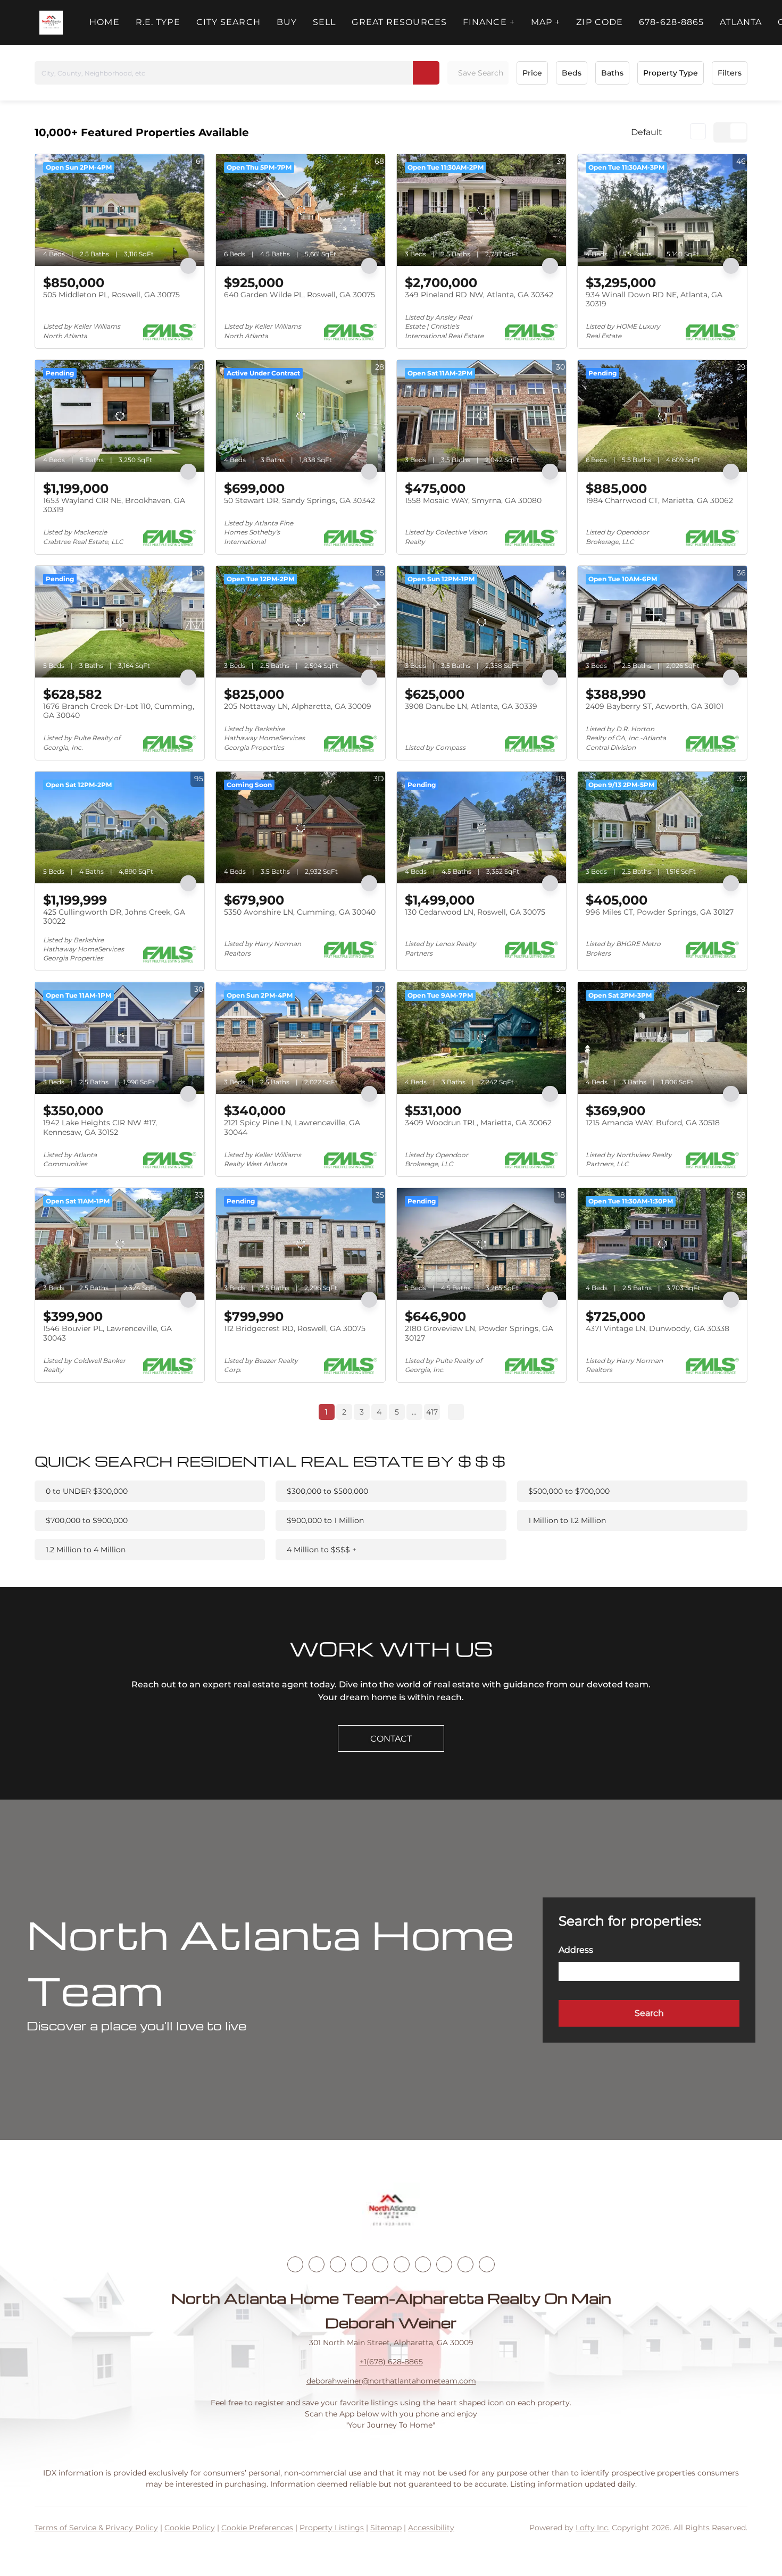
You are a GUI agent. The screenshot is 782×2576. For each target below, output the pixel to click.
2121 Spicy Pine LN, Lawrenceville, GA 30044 (292, 1127)
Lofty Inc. (593, 2528)
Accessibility (431, 2528)
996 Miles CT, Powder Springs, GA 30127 (660, 912)
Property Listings (332, 2528)
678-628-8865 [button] (671, 22)
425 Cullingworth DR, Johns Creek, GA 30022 (114, 917)
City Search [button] (228, 22)
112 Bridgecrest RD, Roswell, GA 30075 (295, 1328)
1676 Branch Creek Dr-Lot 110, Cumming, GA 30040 (119, 711)
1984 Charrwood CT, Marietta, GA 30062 (659, 500)
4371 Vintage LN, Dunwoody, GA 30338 (658, 1328)
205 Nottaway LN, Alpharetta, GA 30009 (298, 706)
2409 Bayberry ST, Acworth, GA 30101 (655, 706)
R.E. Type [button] (158, 22)
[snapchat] (444, 2264)
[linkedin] (317, 2264)
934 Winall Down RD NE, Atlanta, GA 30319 (654, 299)
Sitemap (386, 2528)
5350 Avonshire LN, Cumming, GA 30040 (300, 912)
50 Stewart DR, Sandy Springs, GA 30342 (300, 500)
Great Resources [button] (399, 22)
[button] (51, 23)
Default (647, 132)
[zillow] (359, 2264)
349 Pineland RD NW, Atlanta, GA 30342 (479, 295)
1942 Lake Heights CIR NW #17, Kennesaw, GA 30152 (100, 1127)
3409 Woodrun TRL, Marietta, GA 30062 (478, 1123)
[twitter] (338, 2264)
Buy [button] (287, 22)
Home (104, 22)
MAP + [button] (546, 22)
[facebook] (295, 2264)
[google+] (487, 2264)
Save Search (481, 73)
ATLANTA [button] (741, 22)
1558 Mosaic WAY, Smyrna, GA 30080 (473, 500)
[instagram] (380, 2264)
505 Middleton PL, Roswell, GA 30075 (111, 295)
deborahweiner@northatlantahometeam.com (391, 2381)
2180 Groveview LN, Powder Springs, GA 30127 (479, 1333)
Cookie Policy (190, 2528)
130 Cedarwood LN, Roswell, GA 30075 (475, 912)
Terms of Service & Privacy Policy (96, 2528)
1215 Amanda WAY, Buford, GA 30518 (653, 1123)
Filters (730, 73)
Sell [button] (324, 22)
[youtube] (402, 2264)
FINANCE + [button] (489, 22)
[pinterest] (465, 2264)
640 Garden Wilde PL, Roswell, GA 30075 (300, 295)
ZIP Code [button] (600, 22)
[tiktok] (423, 2264)
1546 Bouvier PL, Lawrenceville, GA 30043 (107, 1333)
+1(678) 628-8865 (391, 2362)
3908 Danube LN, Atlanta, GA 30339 (471, 706)
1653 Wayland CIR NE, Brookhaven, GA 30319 (114, 505)
